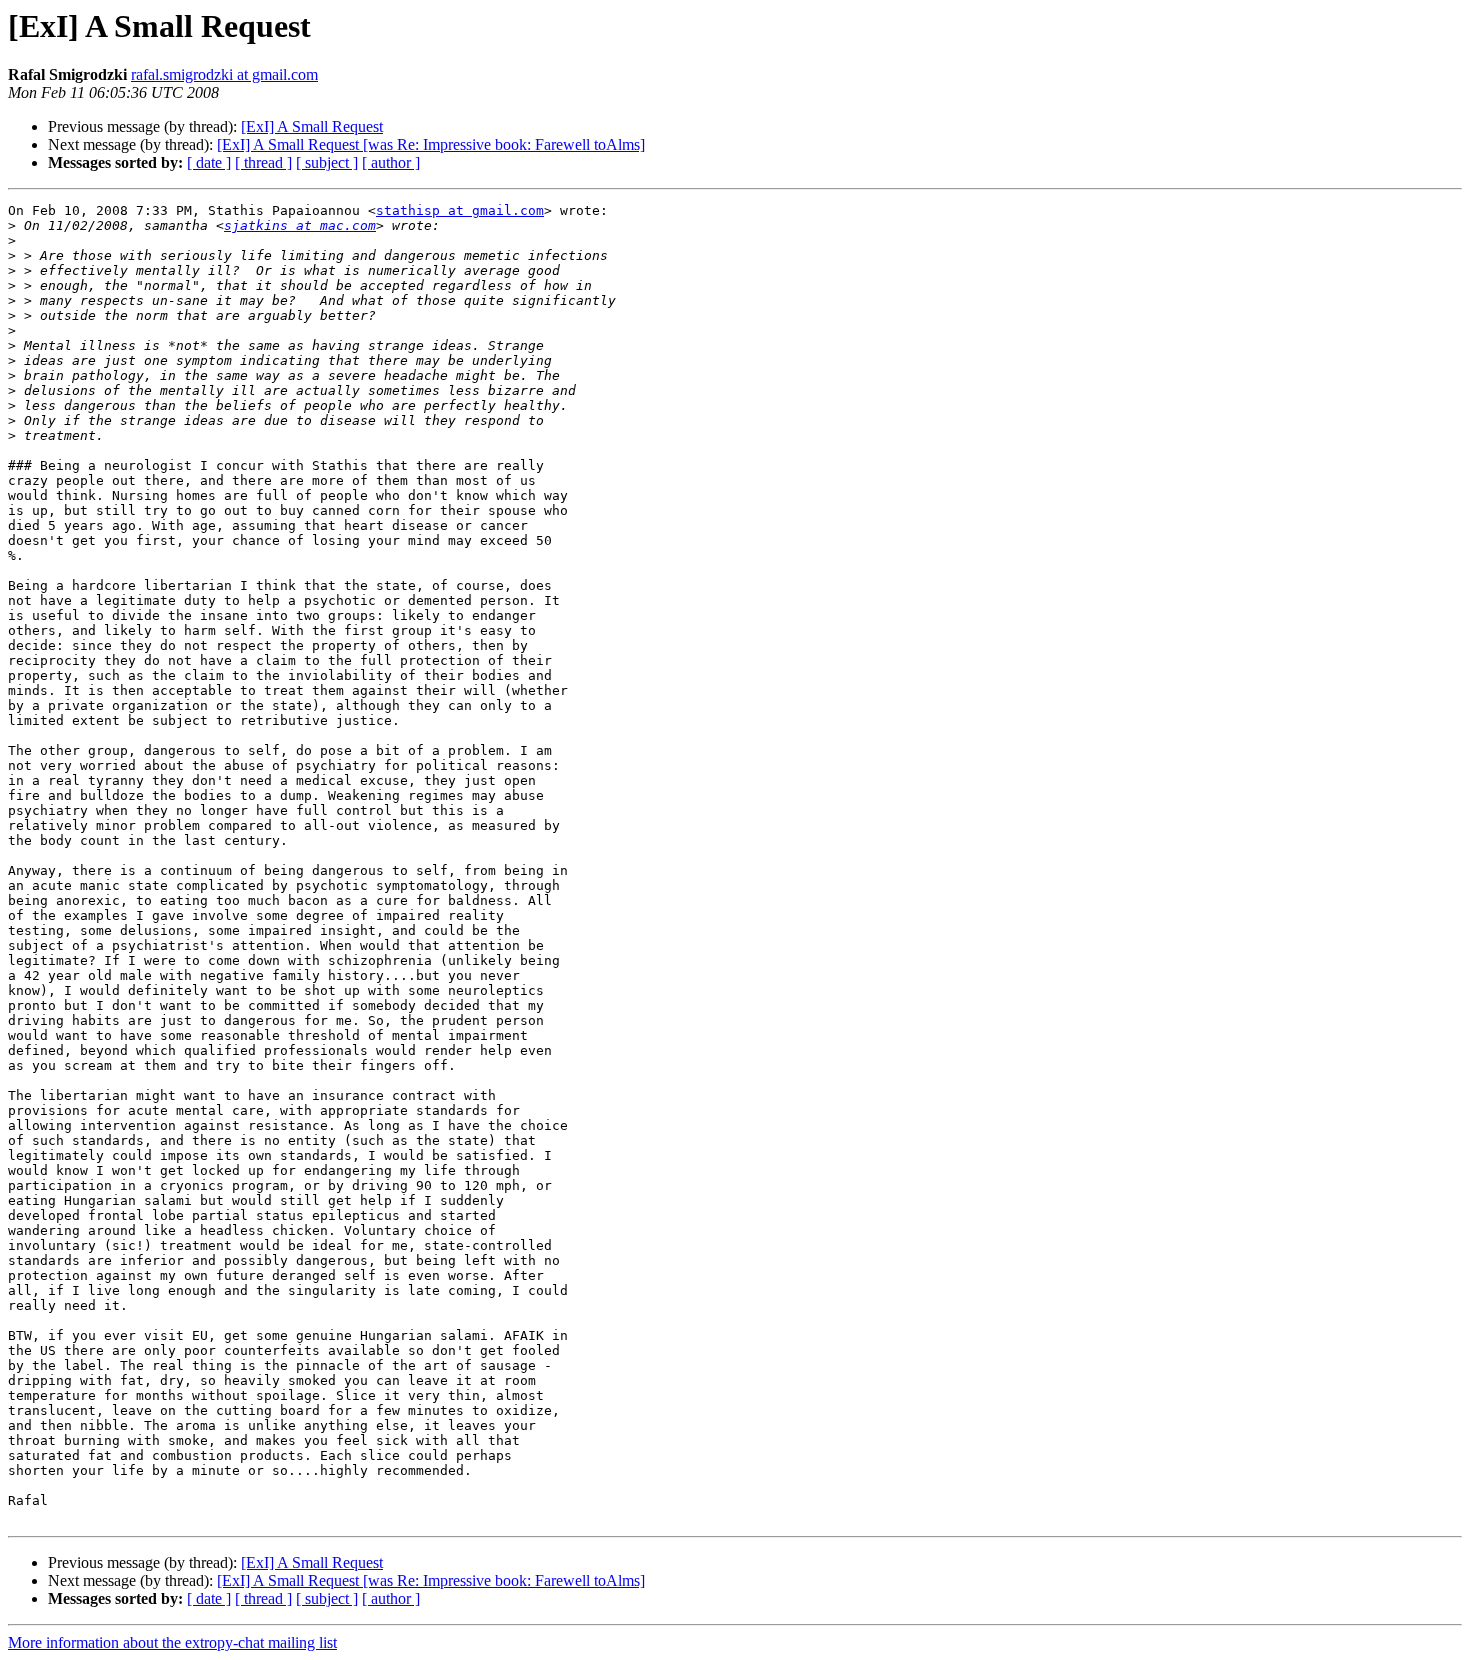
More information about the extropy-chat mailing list (172, 1642)
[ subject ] (327, 162)
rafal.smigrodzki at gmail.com (224, 74)
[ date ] (209, 162)
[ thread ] (263, 162)
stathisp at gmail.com (460, 210)
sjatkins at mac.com (300, 225)
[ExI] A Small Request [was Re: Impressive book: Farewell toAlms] (431, 144)
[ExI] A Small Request (312, 126)
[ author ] (391, 162)
